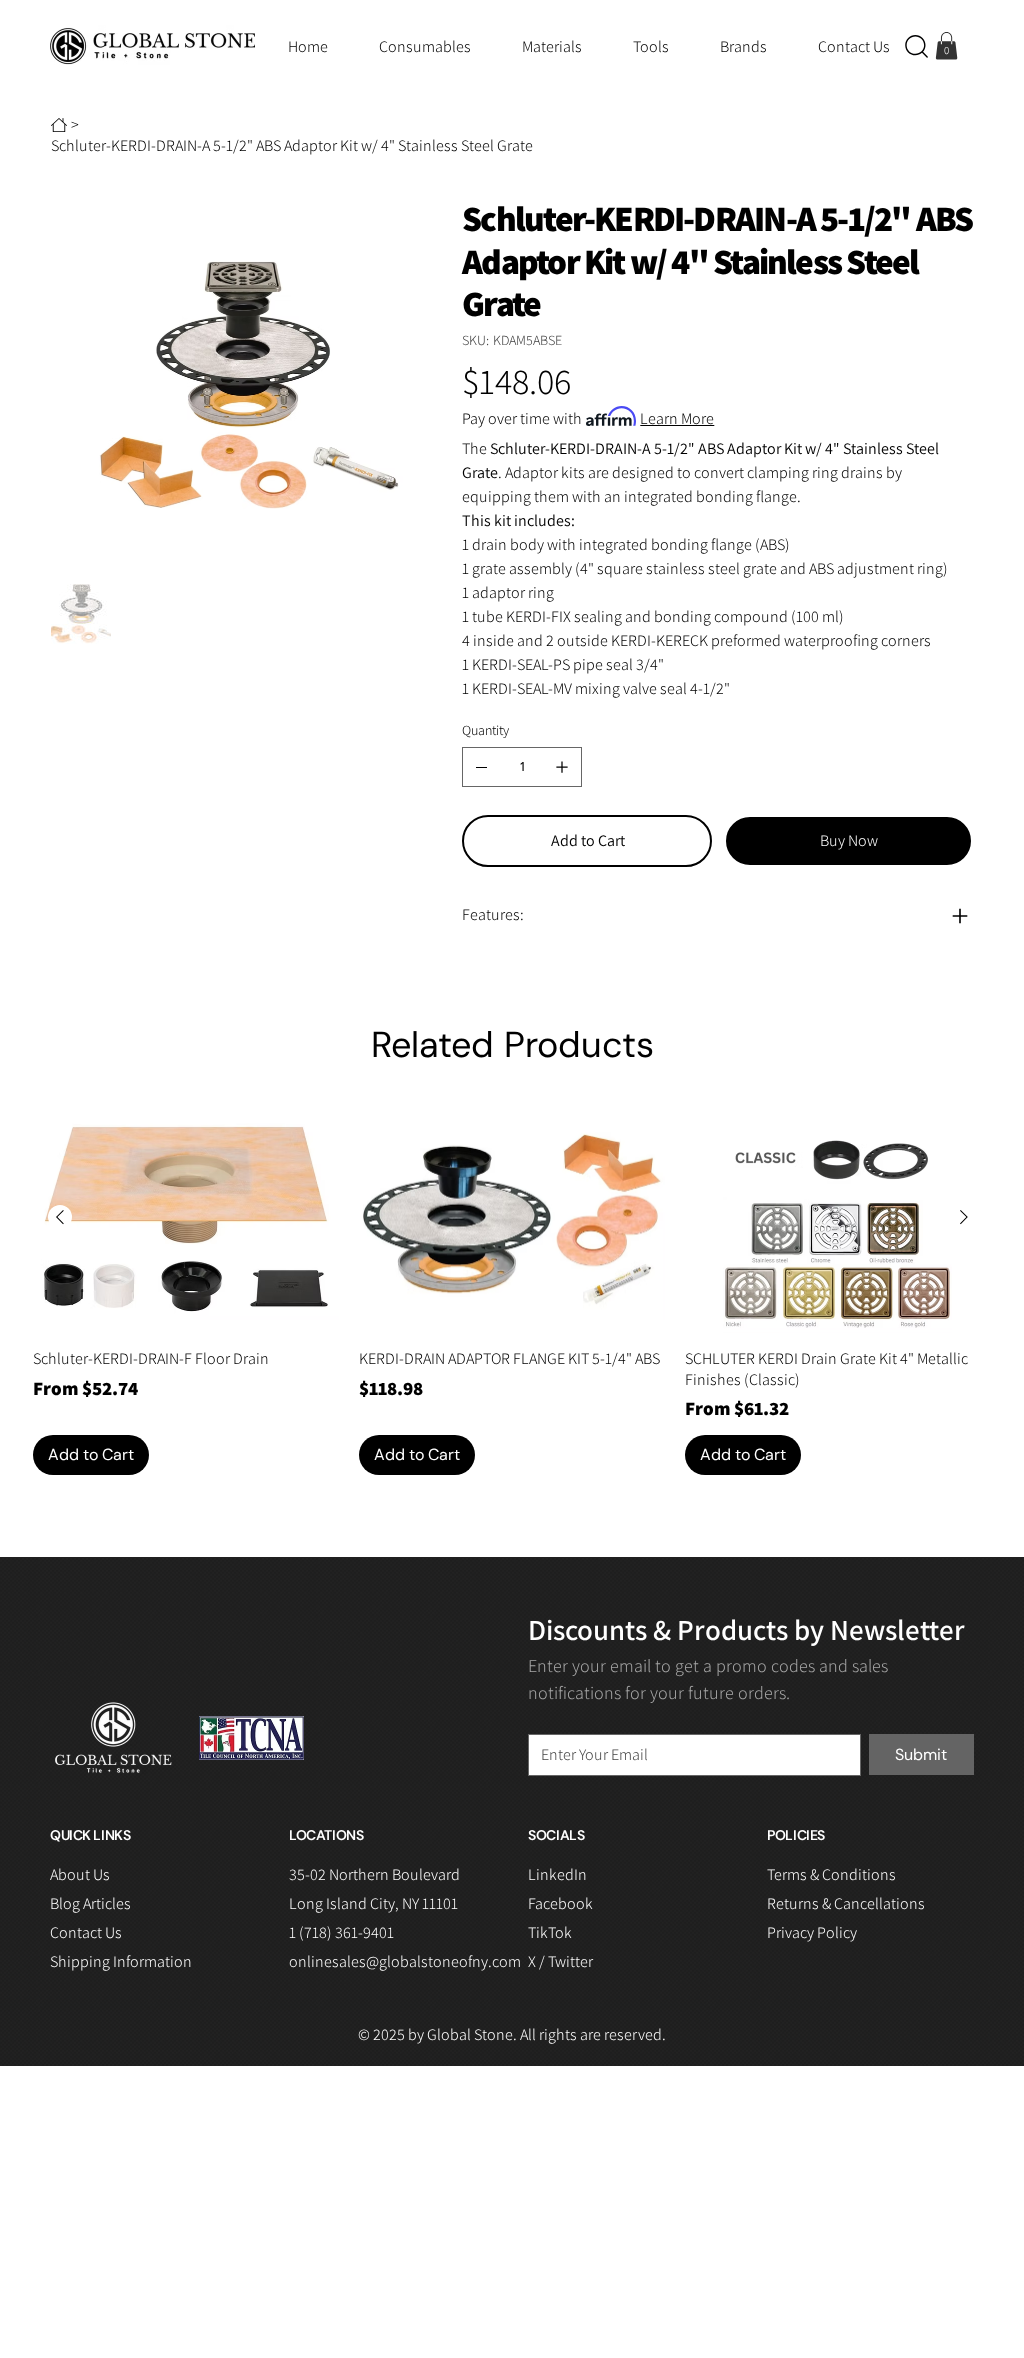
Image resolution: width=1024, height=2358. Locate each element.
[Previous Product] (60, 1217)
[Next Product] (964, 1217)
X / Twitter (560, 1961)
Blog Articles (90, 1903)
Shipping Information (121, 1961)
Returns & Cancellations (846, 1903)
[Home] (59, 125)
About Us (80, 1874)
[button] (916, 46)
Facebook (560, 1903)
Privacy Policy (812, 1932)
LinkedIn (557, 1874)
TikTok (550, 1932)
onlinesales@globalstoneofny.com (405, 1961)
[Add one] (562, 767)
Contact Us (86, 1932)
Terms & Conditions (831, 1874)
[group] (511, 1289)
